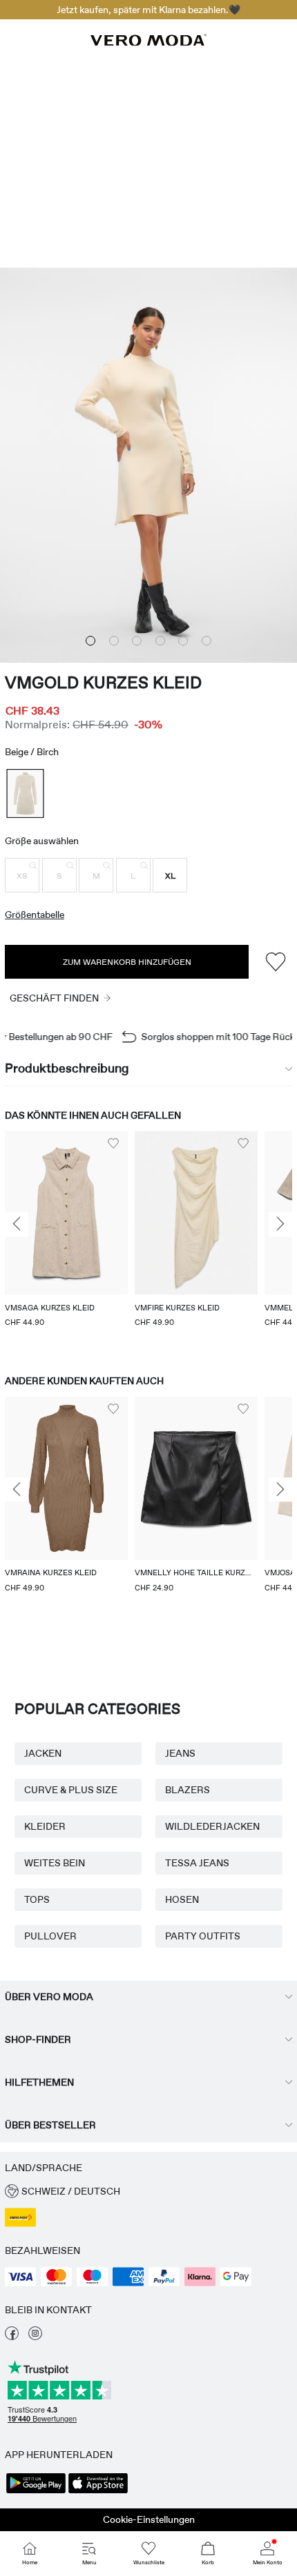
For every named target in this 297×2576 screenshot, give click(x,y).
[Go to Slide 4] (160, 641)
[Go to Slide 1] (90, 641)
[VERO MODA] (148, 42)
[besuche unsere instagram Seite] (35, 2337)
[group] (66, 1239)
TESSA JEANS (197, 1863)
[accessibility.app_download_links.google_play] (36, 2492)
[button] (22, 875)
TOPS (37, 1899)
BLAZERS (188, 1790)
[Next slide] (280, 1225)
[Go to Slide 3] (137, 641)
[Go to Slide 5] (183, 641)
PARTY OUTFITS (203, 1936)
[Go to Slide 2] (114, 641)
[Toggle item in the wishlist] (275, 962)
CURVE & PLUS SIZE (71, 1790)
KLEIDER (45, 1826)
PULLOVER (50, 1936)
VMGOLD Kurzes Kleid (103, 682)
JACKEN (43, 1753)
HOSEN (182, 1899)
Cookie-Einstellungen (149, 2519)
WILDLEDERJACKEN (212, 1826)
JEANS (180, 1753)
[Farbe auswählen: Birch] (25, 793)
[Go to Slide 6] (207, 641)
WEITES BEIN (55, 1863)
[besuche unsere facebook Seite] (12, 2337)
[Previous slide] (17, 1225)
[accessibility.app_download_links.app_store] (98, 2492)
